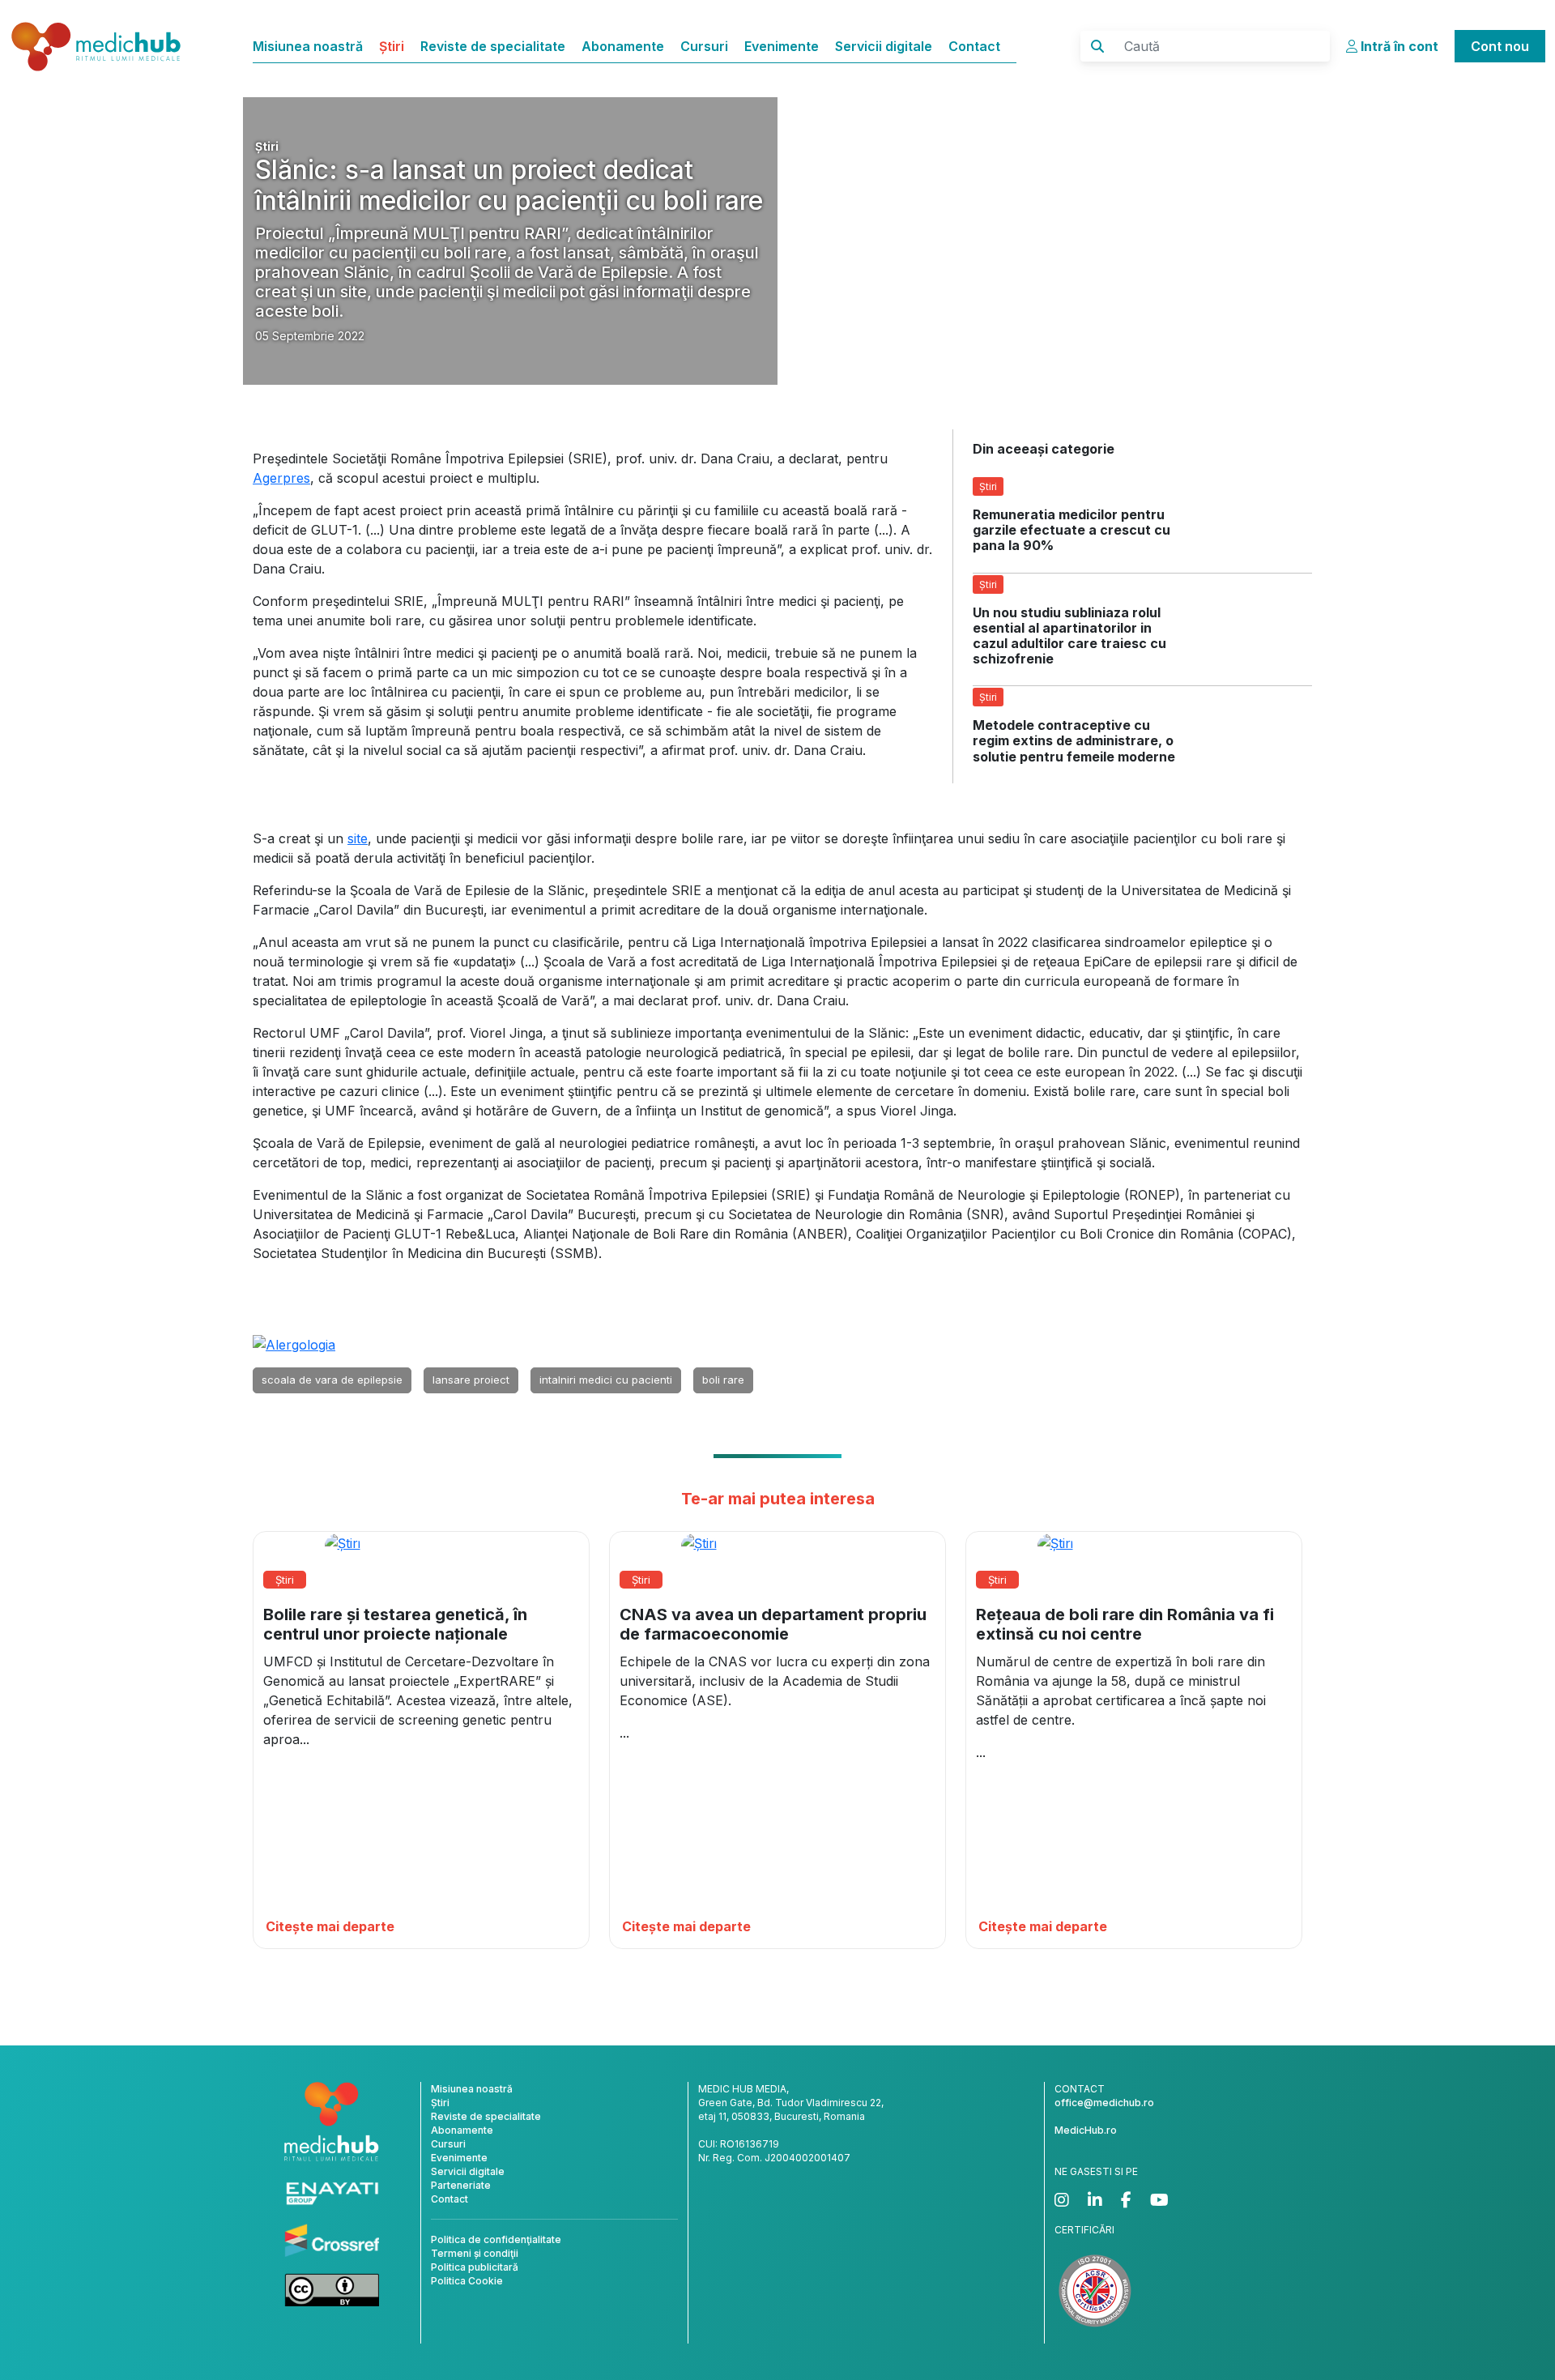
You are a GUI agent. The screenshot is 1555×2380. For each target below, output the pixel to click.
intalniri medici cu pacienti (606, 1380)
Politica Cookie (467, 2281)
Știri (392, 46)
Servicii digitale (884, 46)
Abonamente (623, 46)
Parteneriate (461, 2185)
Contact (974, 46)
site (358, 838)
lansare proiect (471, 1380)
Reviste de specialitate (493, 46)
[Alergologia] (294, 1344)
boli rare (723, 1380)
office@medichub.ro (1104, 2103)
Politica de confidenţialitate (496, 2239)
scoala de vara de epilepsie (332, 1380)
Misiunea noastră (308, 46)
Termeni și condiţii (475, 2253)
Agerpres (281, 478)
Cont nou (1500, 46)
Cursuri (704, 46)
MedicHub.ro (1086, 2130)
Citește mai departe (330, 1926)
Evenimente (782, 46)
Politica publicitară (475, 2267)
